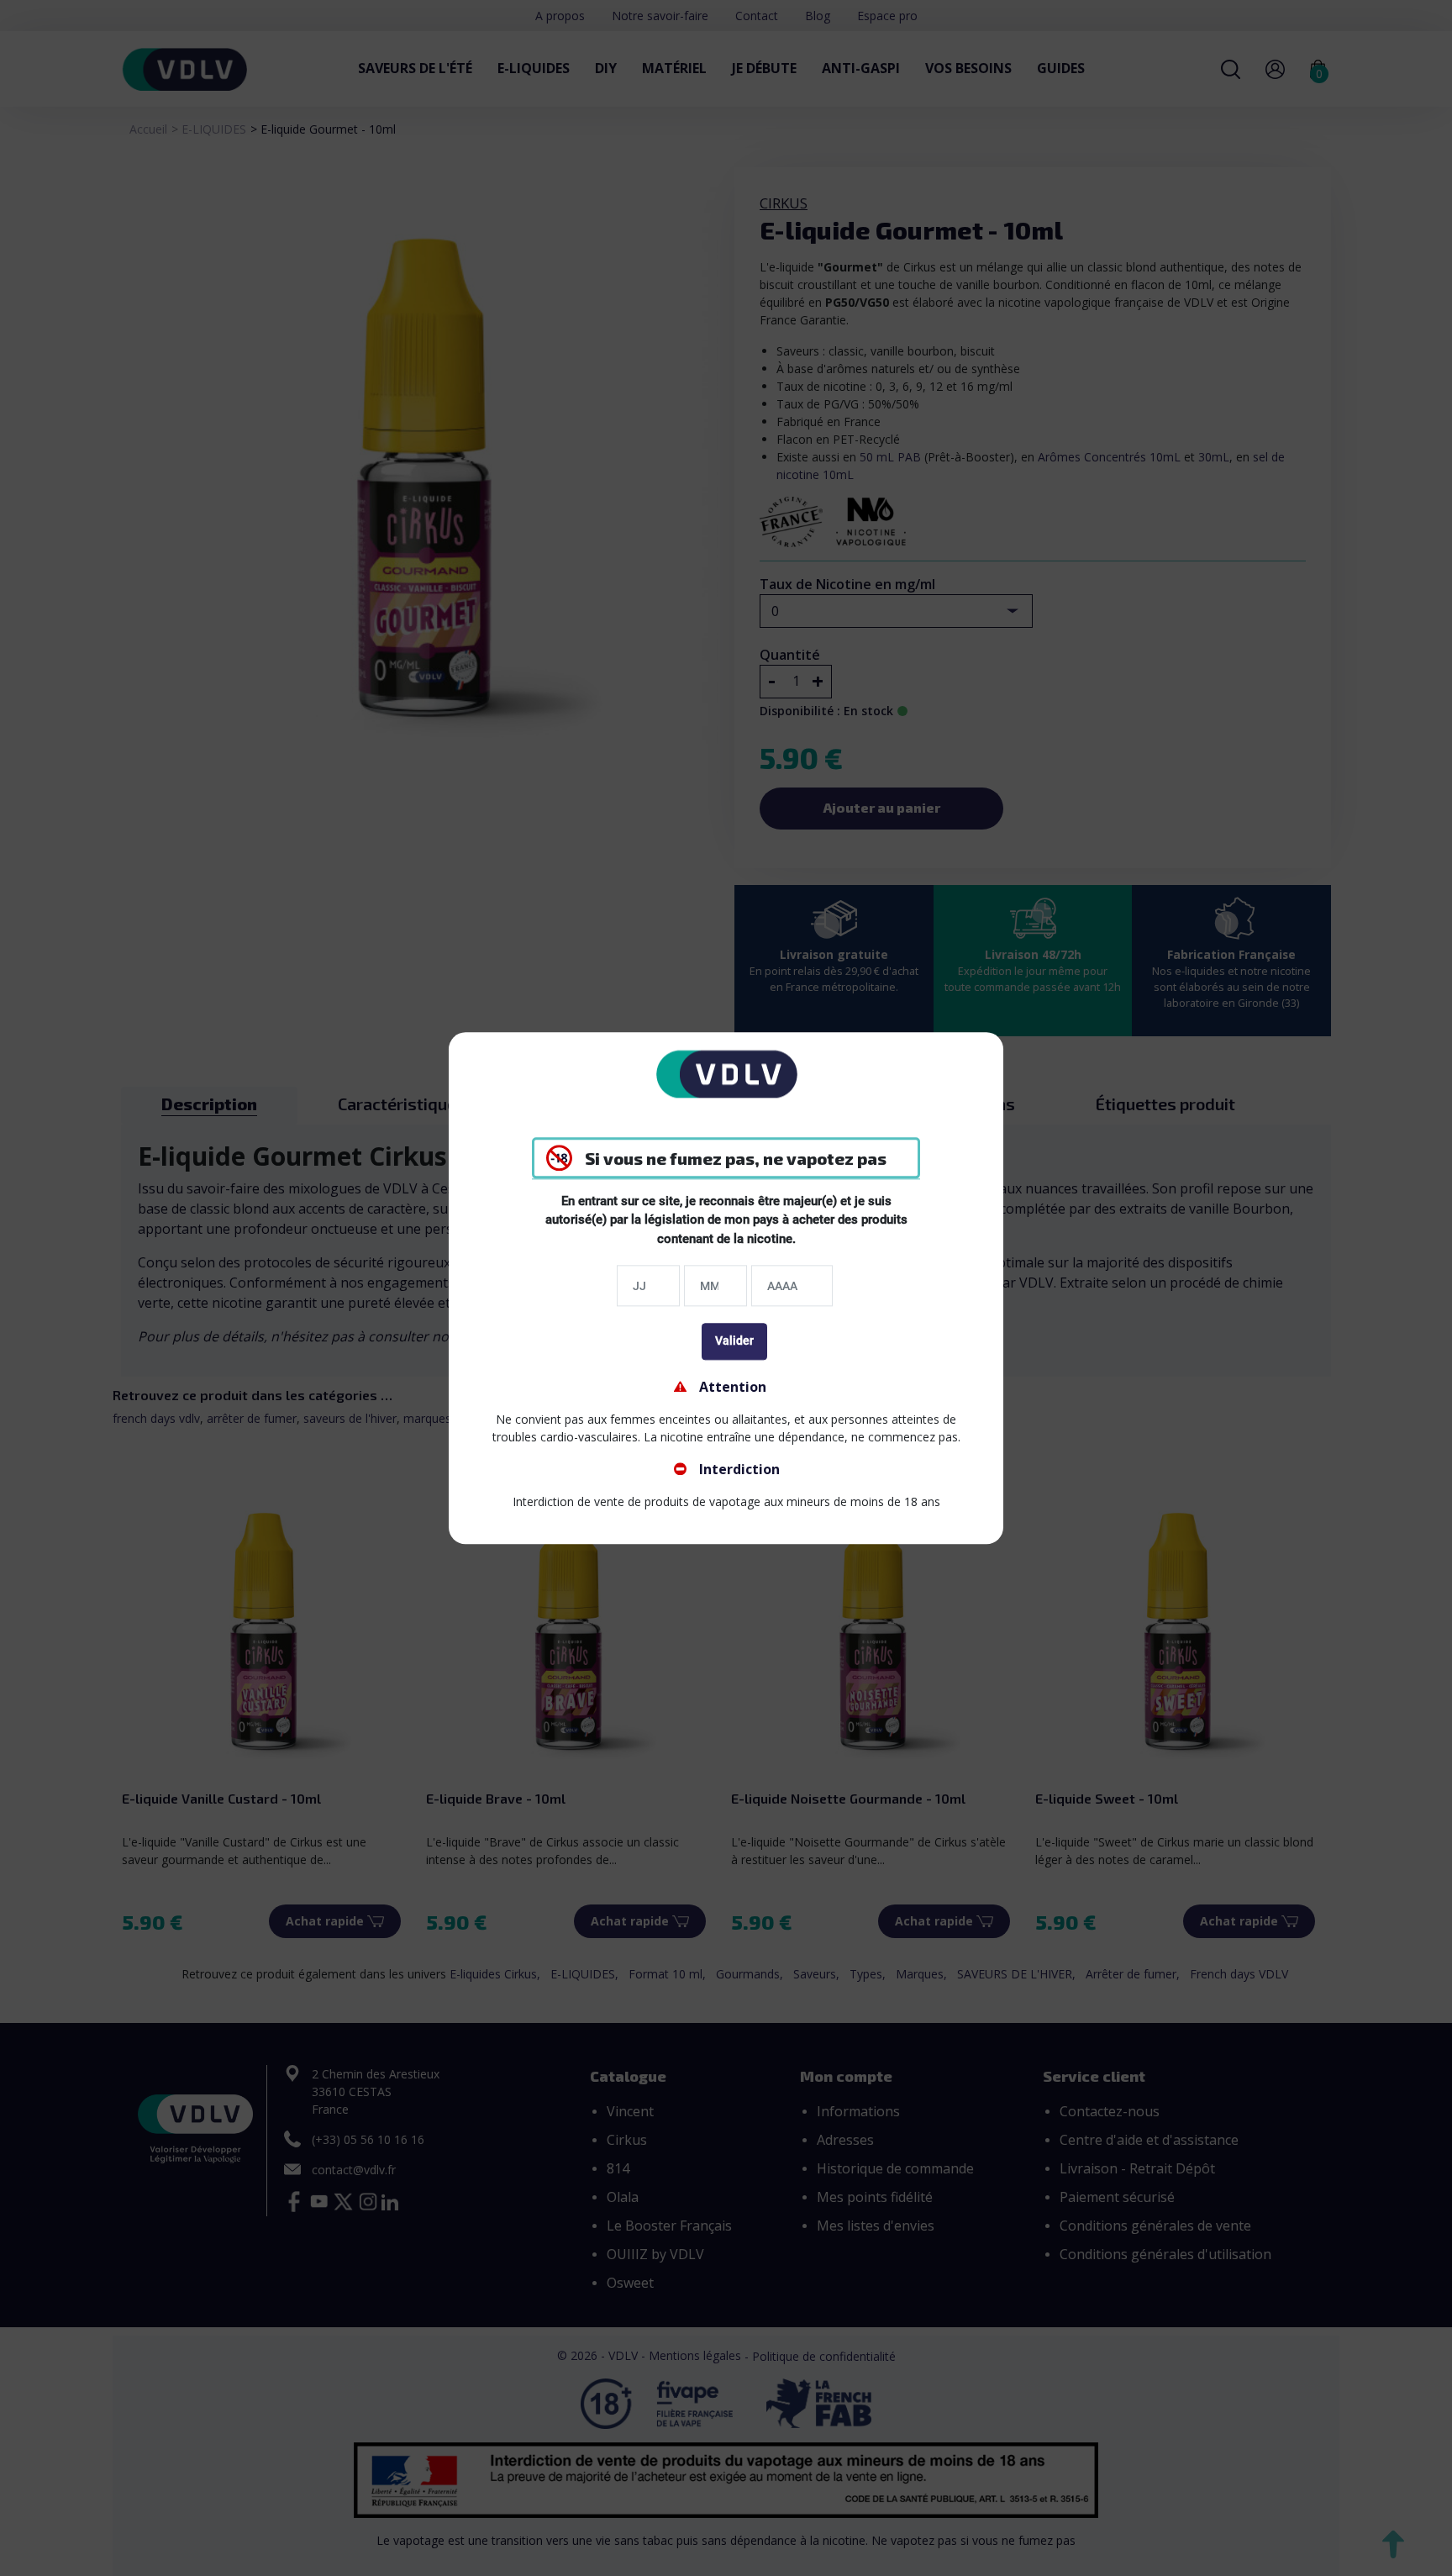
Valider (734, 1341)
